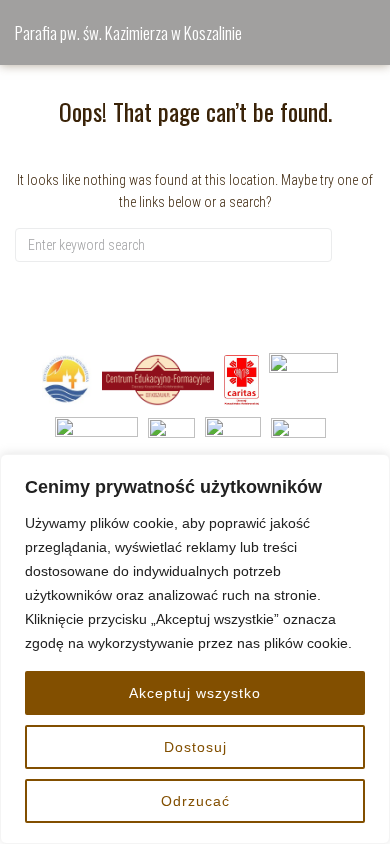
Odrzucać (195, 801)
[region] (195, 649)
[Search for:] (173, 245)
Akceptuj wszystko (195, 693)
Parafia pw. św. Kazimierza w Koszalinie (128, 32)
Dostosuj (195, 747)
